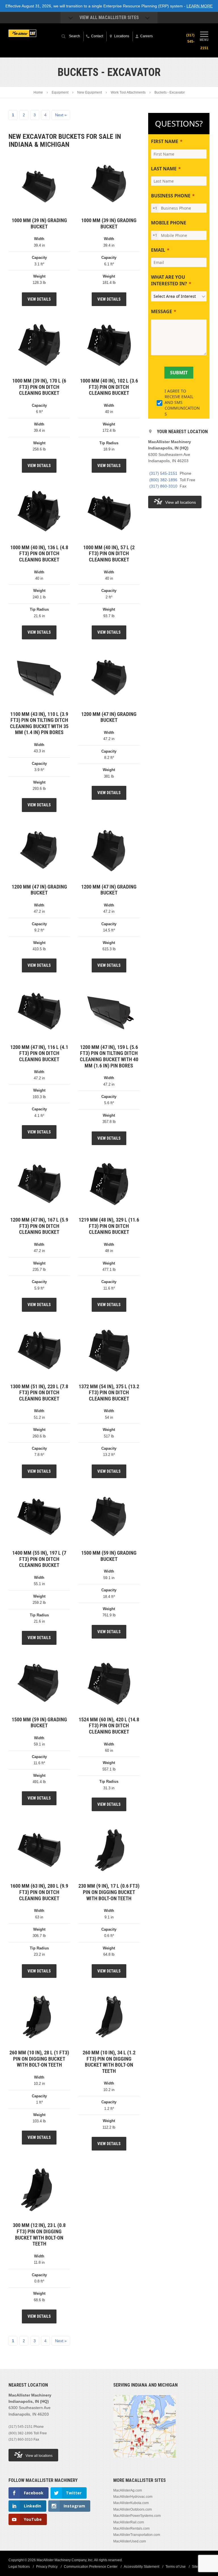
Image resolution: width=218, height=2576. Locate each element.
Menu (204, 40)
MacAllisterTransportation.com (137, 2535)
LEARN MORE (200, 6)
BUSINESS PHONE (171, 196)
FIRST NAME (165, 141)
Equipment (60, 92)
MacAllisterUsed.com (130, 2541)
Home (38, 92)
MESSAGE (162, 311)
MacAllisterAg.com (128, 2490)
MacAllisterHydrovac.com (133, 2497)
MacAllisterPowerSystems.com (137, 2516)
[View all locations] (144, 2461)
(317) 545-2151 (163, 473)
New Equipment (90, 92)
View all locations (181, 502)
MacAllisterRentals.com (131, 2529)
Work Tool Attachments (128, 92)
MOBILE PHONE (169, 223)
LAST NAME (164, 169)
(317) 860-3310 (163, 486)
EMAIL (158, 250)
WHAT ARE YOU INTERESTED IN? (169, 280)
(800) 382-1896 (163, 480)
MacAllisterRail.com (129, 2522)
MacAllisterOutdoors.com (133, 2509)
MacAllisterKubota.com (131, 2503)
